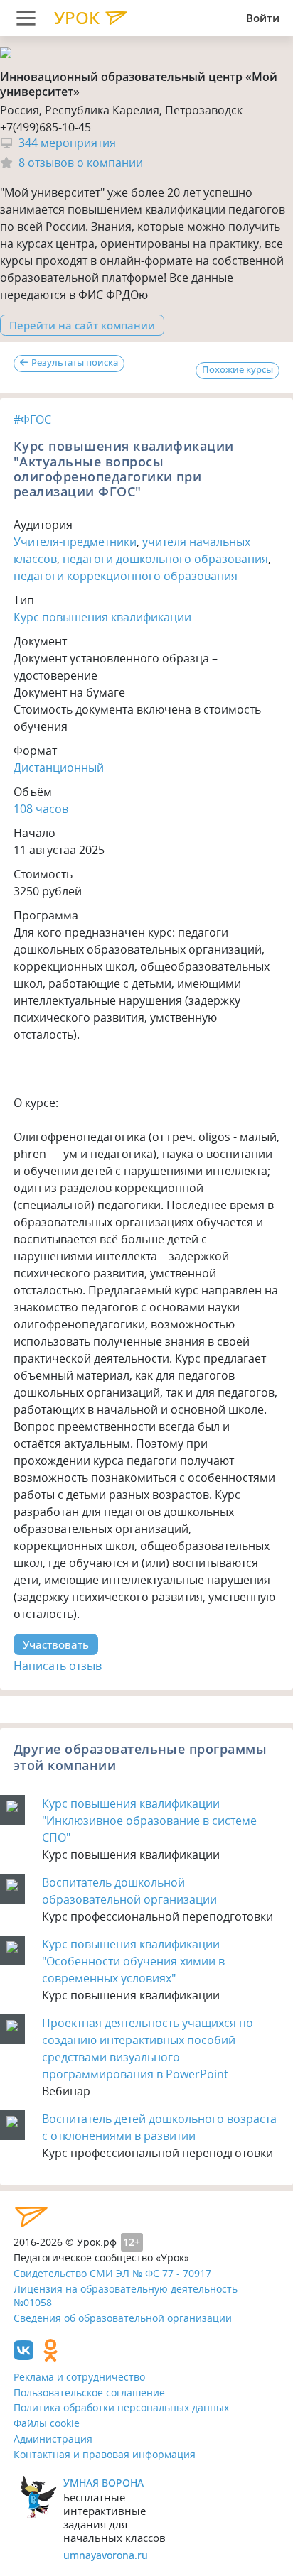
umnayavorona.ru (106, 2555)
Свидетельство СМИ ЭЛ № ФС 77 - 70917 (112, 2273)
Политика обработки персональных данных (121, 2407)
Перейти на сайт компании (82, 325)
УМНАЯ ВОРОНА (103, 2483)
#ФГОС (32, 420)
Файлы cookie (47, 2423)
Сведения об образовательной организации (123, 2318)
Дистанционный (59, 768)
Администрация (53, 2439)
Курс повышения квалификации (102, 617)
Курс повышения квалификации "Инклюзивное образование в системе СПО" (149, 1821)
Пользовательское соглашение (89, 2392)
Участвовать (56, 1644)
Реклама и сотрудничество (79, 2377)
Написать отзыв (58, 1666)
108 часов (41, 809)
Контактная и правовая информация (105, 2454)
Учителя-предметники (75, 542)
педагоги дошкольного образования (165, 559)
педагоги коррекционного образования (126, 576)
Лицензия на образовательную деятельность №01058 (126, 2296)
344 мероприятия (67, 143)
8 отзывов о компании (81, 163)
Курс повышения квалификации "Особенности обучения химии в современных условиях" (133, 1961)
